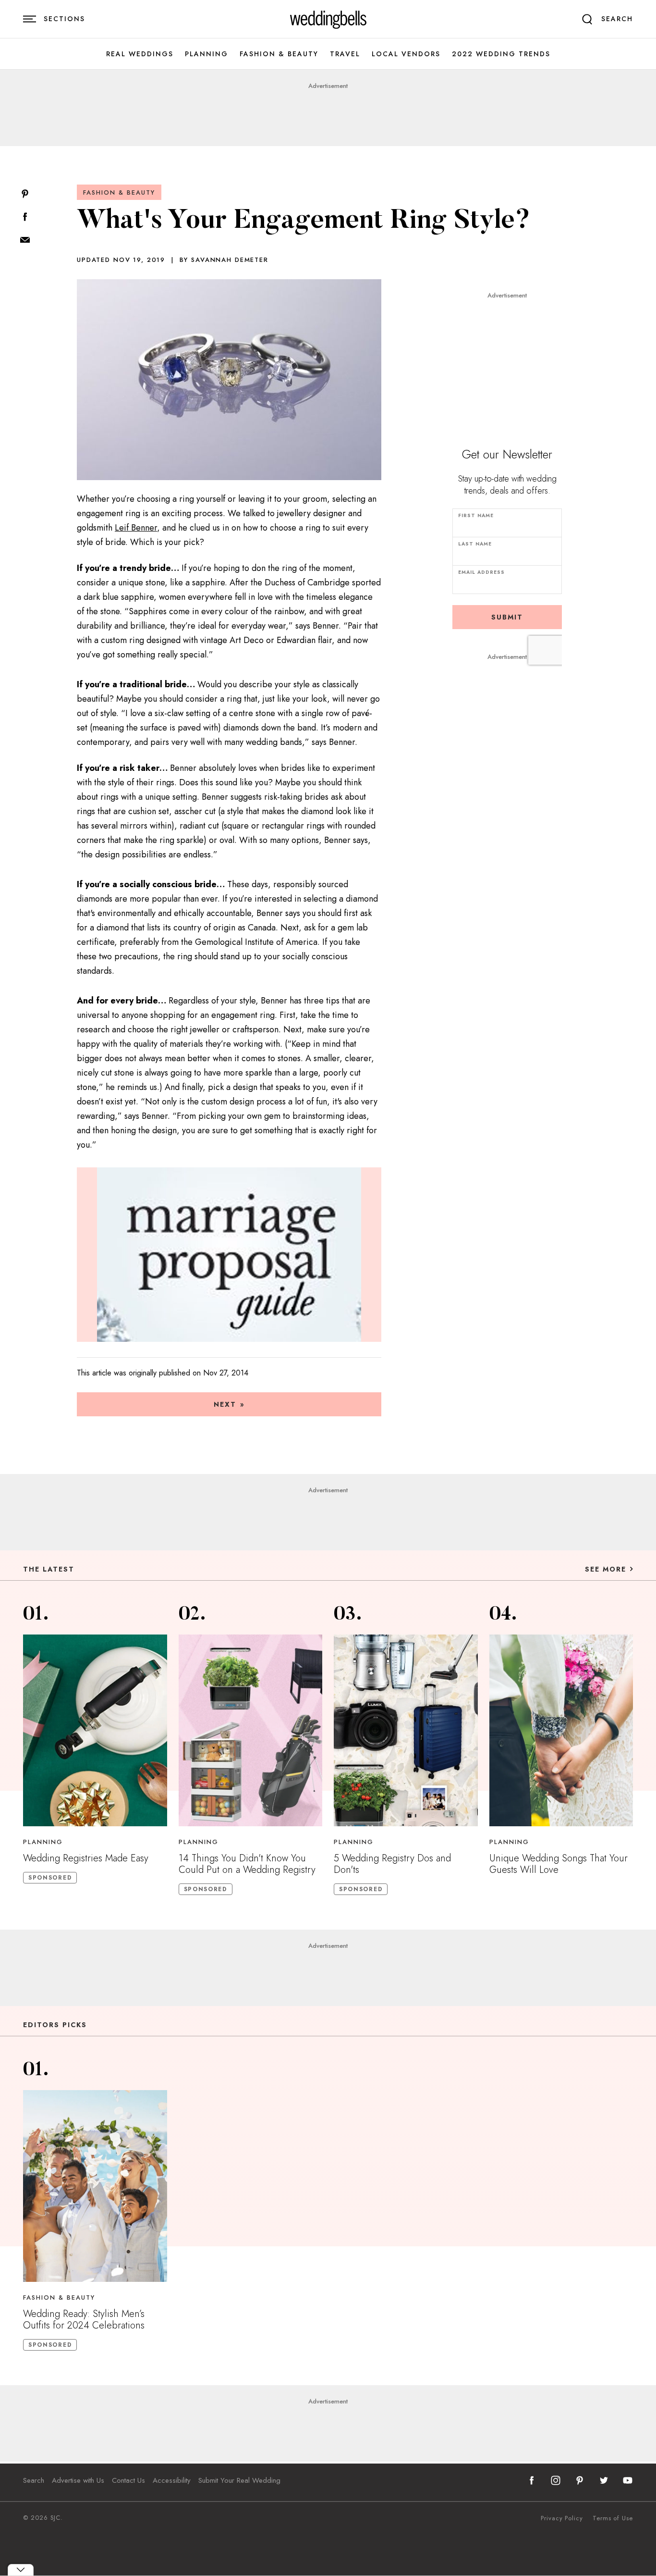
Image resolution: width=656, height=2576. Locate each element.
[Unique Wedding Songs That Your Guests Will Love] (561, 1730)
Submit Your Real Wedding (239, 2480)
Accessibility (172, 2480)
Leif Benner (136, 528)
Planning (207, 54)
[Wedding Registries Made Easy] (95, 1730)
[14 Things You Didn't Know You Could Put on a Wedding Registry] (251, 1730)
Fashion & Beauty (279, 54)
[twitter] (604, 2480)
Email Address (481, 572)
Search (34, 2480)
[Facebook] (25, 217)
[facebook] (532, 2480)
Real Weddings (140, 54)
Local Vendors (406, 54)
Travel (345, 54)
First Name (476, 515)
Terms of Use (613, 2518)
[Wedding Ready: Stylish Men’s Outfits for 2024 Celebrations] (95, 2186)
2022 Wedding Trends (501, 54)
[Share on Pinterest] (25, 194)
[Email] (25, 241)
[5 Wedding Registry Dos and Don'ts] (406, 1730)
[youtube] (628, 2480)
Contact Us (128, 2480)
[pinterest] (580, 2480)
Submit (507, 617)
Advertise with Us (78, 2480)
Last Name (475, 544)
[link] (328, 19)
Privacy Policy (562, 2518)
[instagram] (556, 2480)
